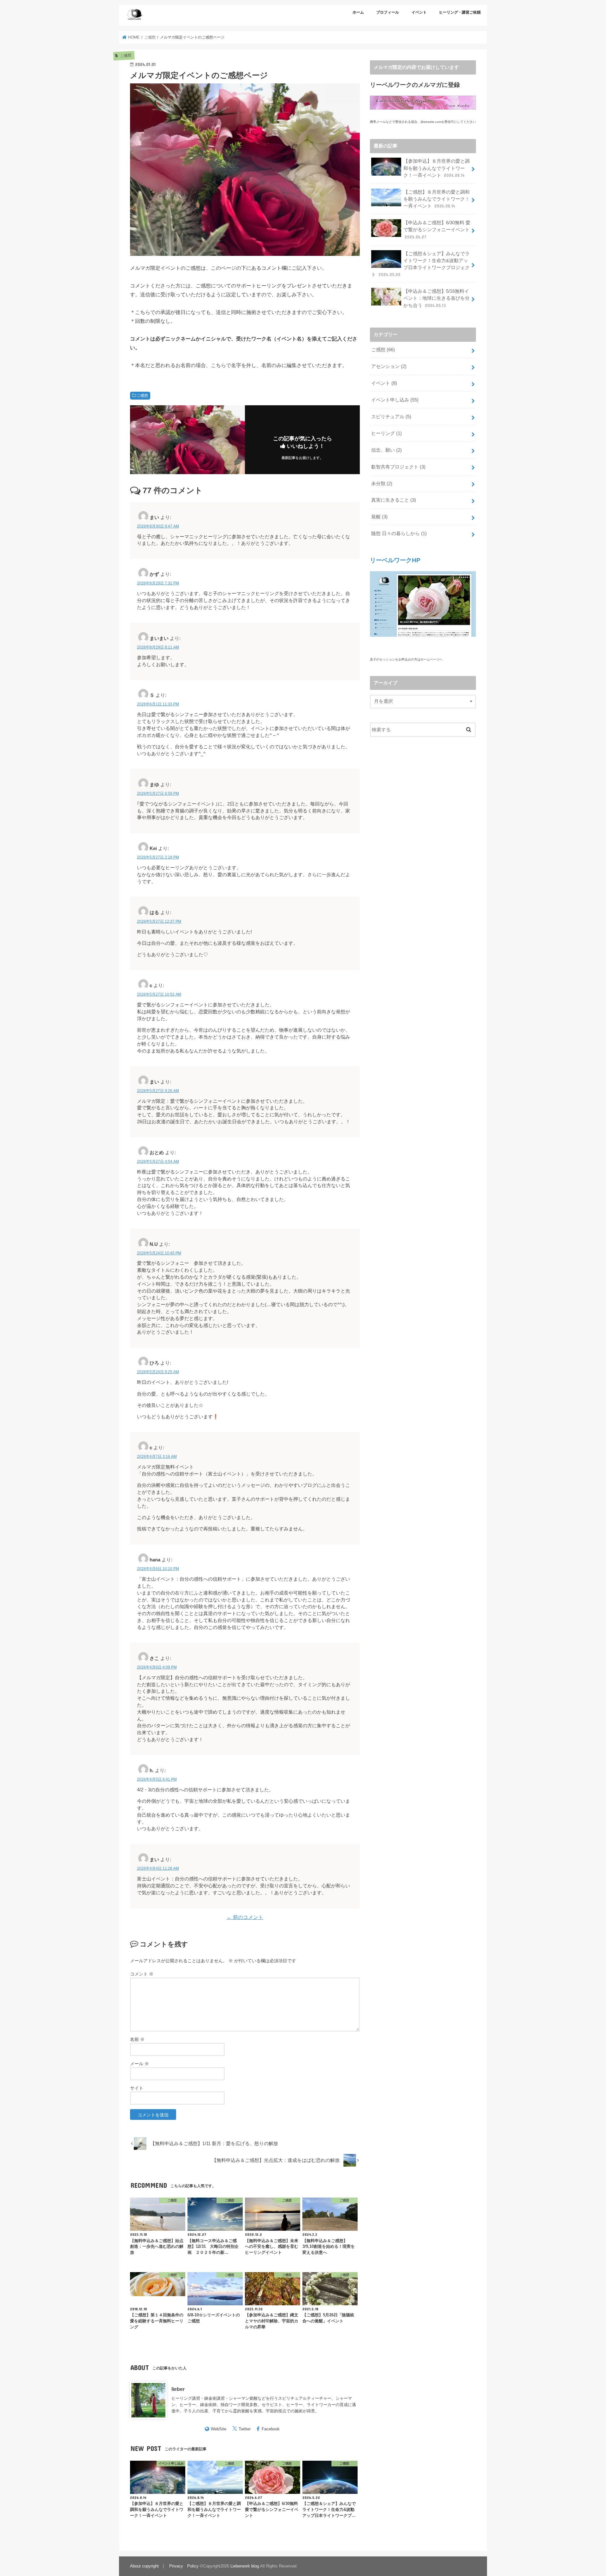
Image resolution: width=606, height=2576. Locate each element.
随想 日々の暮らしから (399, 534)
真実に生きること (394, 500)
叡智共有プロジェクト (398, 467)
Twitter (245, 2429)
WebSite (219, 2429)
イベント (419, 12)
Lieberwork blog (245, 2566)
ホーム (358, 12)
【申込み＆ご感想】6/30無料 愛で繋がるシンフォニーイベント (437, 230)
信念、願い (386, 450)
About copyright (144, 2566)
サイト (137, 2088)
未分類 (382, 484)
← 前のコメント (245, 1917)
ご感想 (142, 395)
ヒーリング (386, 433)
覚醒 (379, 517)
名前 (137, 2039)
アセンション (389, 366)
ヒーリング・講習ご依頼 (460, 12)
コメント (142, 1974)
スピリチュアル (391, 417)
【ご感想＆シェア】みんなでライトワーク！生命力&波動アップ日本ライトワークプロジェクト (420, 264)
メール (140, 2064)
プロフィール (388, 12)
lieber (178, 2389)
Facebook (271, 2429)
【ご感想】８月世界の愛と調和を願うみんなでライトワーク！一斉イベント (437, 199)
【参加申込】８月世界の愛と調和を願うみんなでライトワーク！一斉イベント (437, 168)
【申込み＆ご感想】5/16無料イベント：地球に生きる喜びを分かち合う (437, 298)
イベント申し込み (395, 400)
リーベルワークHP (395, 560)
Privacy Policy (184, 2566)
